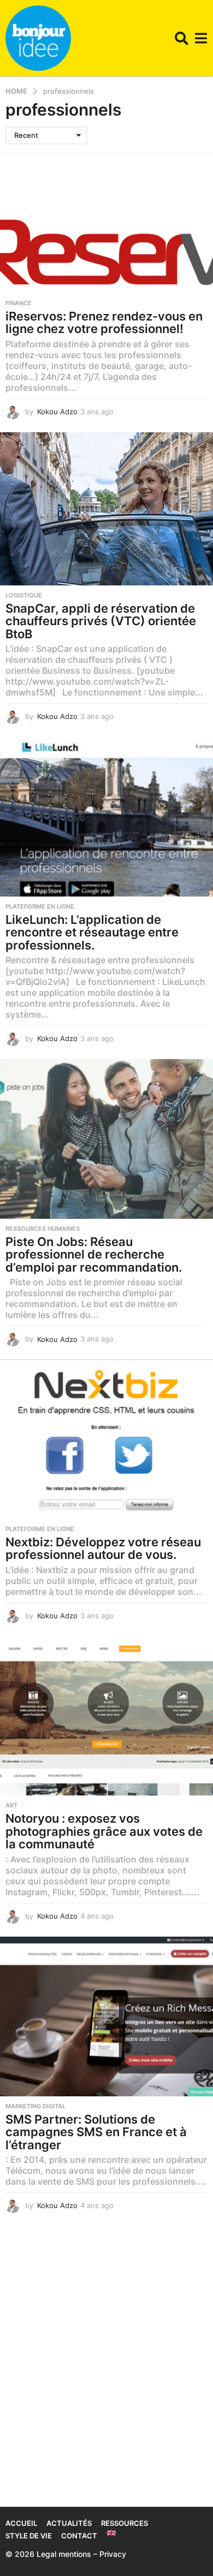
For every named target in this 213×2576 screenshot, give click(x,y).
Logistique (24, 595)
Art (11, 1805)
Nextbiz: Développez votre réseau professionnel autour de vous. (103, 1549)
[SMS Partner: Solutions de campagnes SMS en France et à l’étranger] (106, 2016)
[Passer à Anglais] (111, 2533)
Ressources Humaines (43, 1229)
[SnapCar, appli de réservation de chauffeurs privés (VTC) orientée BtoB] (106, 509)
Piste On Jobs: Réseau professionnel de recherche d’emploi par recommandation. (94, 1254)
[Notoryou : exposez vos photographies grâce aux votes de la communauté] (106, 1716)
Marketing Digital (35, 2106)
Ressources (125, 2523)
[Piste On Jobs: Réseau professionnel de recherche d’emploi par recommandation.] (106, 1139)
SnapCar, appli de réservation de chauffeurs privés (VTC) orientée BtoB (101, 621)
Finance (19, 303)
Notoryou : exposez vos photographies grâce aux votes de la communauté (104, 1831)
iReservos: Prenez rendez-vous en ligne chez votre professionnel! (104, 323)
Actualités (69, 2523)
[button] (182, 38)
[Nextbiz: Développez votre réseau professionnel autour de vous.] (106, 1439)
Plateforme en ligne (40, 906)
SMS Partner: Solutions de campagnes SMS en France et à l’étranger (96, 2132)
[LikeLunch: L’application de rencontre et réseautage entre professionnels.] (106, 817)
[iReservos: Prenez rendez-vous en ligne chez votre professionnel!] (106, 237)
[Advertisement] (106, 2373)
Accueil (21, 2523)
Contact (79, 2536)
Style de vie (29, 2536)
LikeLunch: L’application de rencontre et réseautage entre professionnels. (92, 932)
